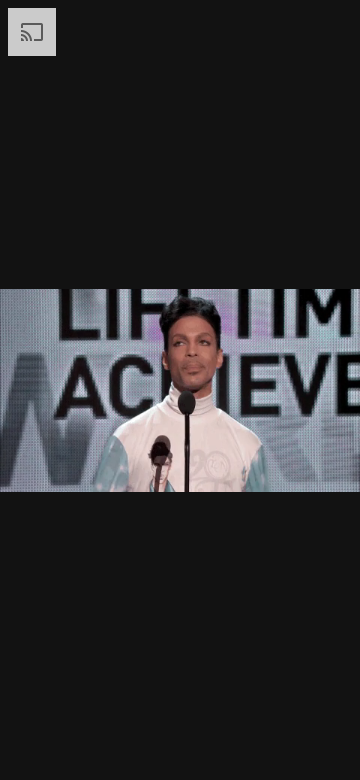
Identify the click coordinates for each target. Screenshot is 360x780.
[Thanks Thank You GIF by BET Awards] (180, 390)
